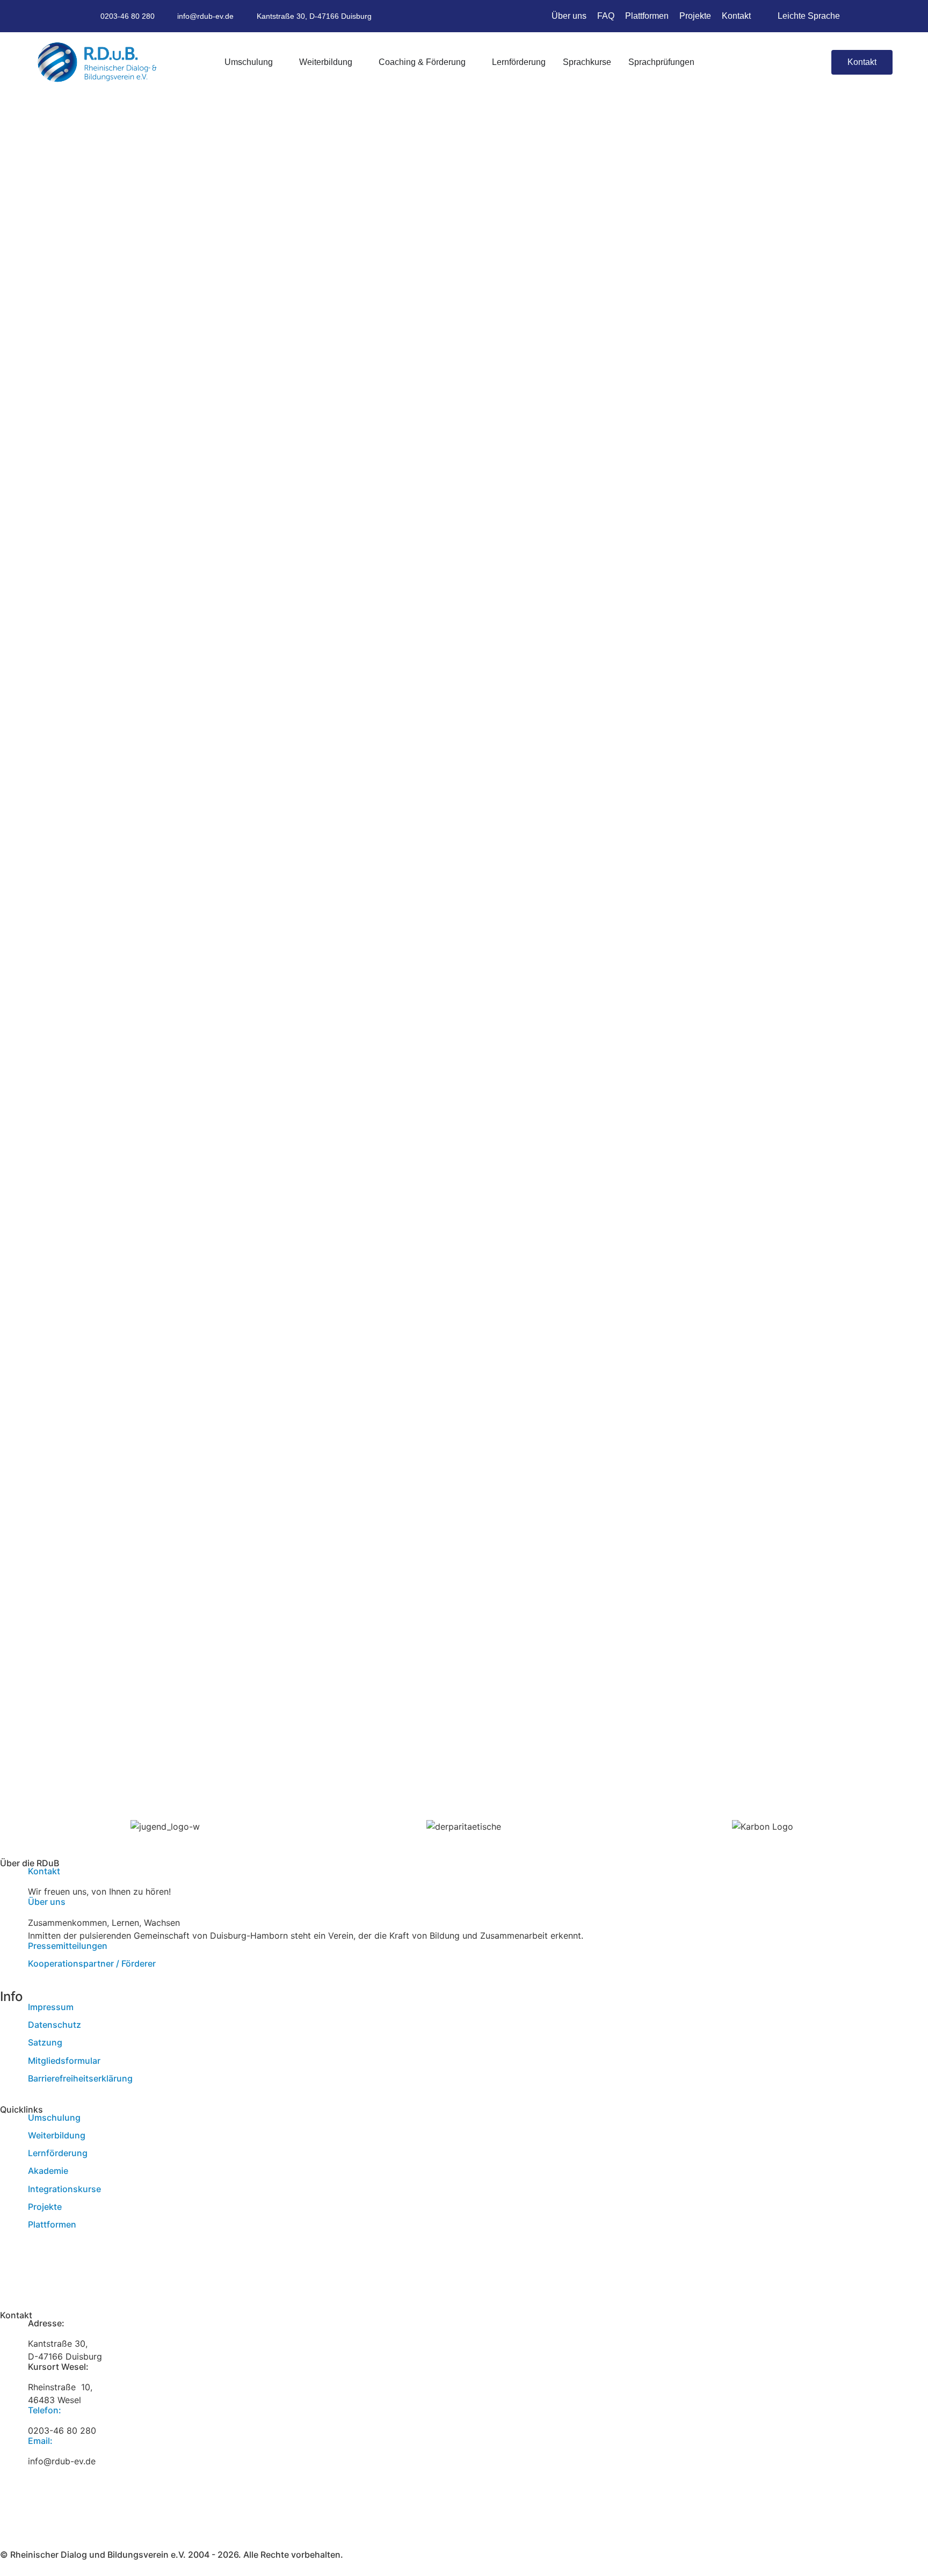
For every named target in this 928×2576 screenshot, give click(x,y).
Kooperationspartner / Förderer (92, 1963)
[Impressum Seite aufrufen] (9, 2012)
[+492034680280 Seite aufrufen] (9, 2415)
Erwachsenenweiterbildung (82, 2245)
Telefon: (45, 2410)
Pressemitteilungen (68, 1946)
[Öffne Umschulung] (279, 62)
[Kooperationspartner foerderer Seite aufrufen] (9, 1968)
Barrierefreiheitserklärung (80, 2078)
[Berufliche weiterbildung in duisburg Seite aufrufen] (9, 2140)
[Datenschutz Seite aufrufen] (9, 2029)
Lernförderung (58, 2153)
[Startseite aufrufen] (97, 62)
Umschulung (54, 2117)
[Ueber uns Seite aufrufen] (9, 1906)
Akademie (48, 2171)
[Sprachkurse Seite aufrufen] (9, 2175)
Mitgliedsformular (64, 2061)
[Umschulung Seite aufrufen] (9, 2122)
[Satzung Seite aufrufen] (9, 2047)
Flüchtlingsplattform (69, 2258)
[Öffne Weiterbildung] (358, 62)
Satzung (45, 2042)
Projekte (45, 2207)
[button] (813, 63)
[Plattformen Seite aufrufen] (9, 2229)
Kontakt (44, 1871)
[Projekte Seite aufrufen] (9, 2211)
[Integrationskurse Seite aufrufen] (9, 2194)
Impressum (51, 2007)
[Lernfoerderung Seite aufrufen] (9, 2158)
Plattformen (52, 2224)
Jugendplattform (62, 2283)
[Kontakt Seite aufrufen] (9, 1876)
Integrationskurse (64, 2189)
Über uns (47, 1902)
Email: (40, 2441)
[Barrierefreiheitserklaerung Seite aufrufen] (9, 2083)
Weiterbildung (57, 2135)
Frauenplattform (61, 2271)
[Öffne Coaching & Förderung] (472, 62)
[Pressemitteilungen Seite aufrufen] (9, 1951)
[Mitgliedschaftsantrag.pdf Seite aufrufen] (9, 2065)
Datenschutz (55, 2025)
